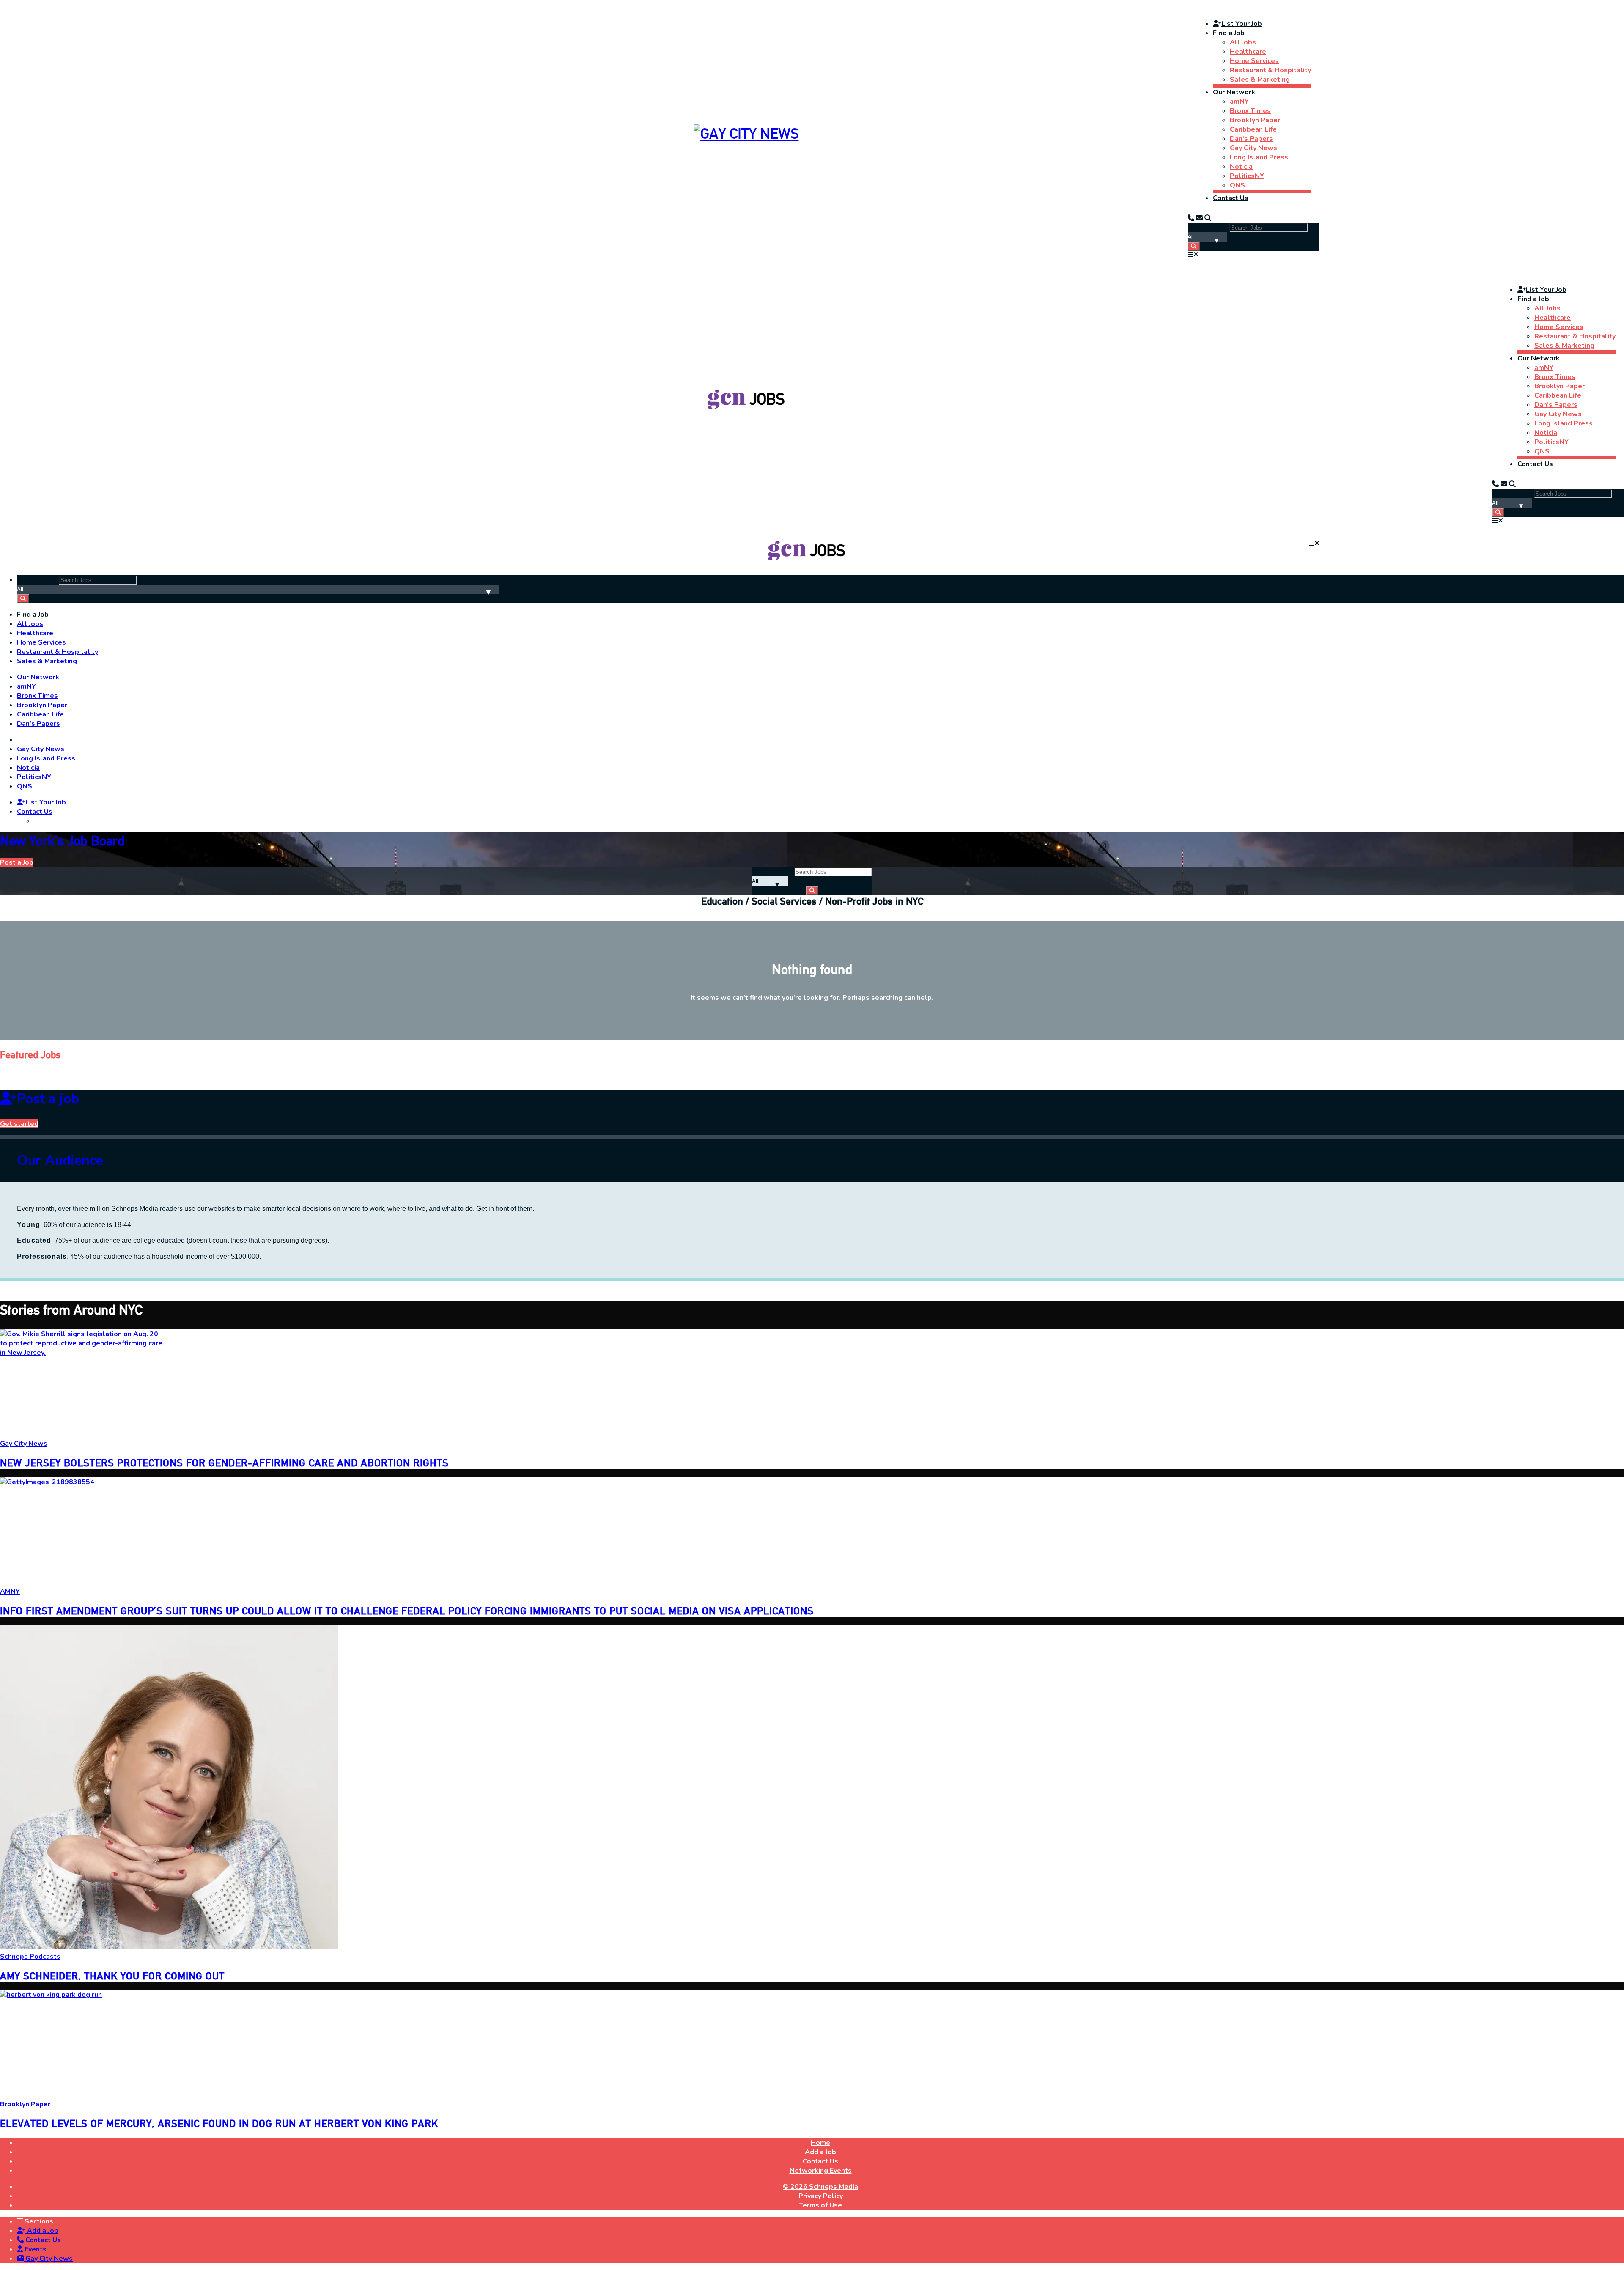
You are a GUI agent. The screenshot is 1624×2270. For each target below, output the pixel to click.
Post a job (48, 1099)
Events (35, 2249)
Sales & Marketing (1260, 80)
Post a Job (17, 862)
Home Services (1254, 61)
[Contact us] (1191, 218)
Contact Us (1231, 198)
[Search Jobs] (1194, 246)
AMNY (10, 1592)
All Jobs (1243, 42)
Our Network (1234, 92)
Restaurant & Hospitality (1270, 70)
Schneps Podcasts (30, 1957)
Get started (19, 1124)
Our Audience (60, 1160)
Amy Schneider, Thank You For (112, 1976)
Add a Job (42, 2231)
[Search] (1208, 218)
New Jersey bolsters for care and (224, 1463)
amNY (1239, 102)
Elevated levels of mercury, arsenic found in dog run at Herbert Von (219, 2123)
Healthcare (1248, 52)
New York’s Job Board (62, 841)
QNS (1237, 185)
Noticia (1241, 167)
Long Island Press (1259, 157)
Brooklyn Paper (1255, 120)
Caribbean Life (1253, 129)
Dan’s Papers (1251, 139)
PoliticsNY (1247, 176)
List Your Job (1242, 24)
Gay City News (1254, 148)
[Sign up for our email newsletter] (1199, 218)
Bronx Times (1250, 111)
